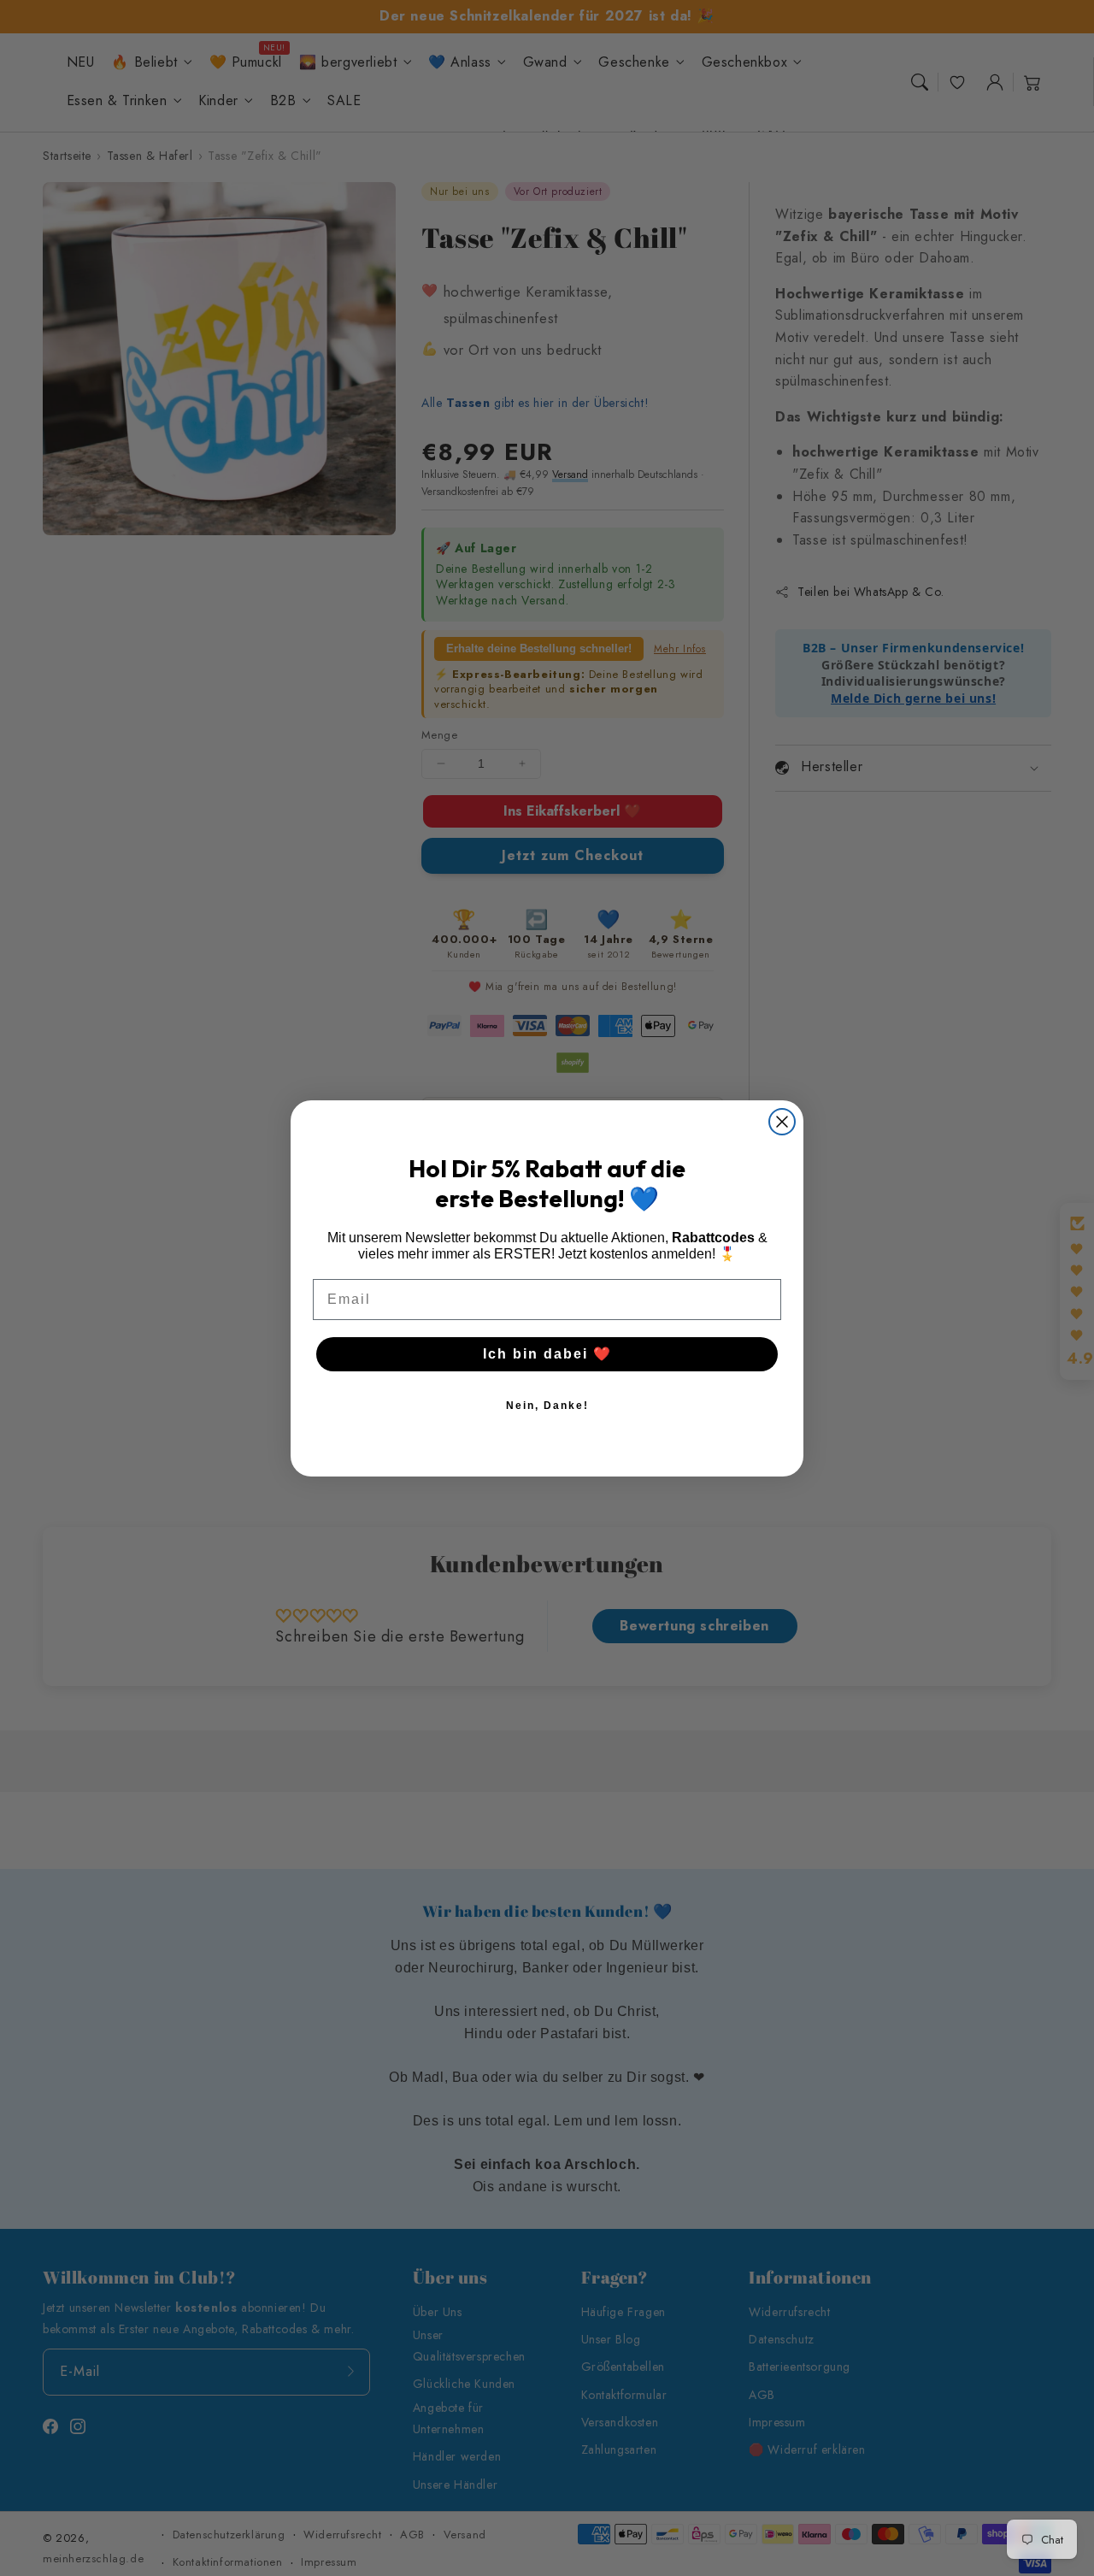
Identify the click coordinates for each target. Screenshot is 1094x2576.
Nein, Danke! (547, 1406)
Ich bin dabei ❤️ (547, 1354)
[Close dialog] (782, 1122)
